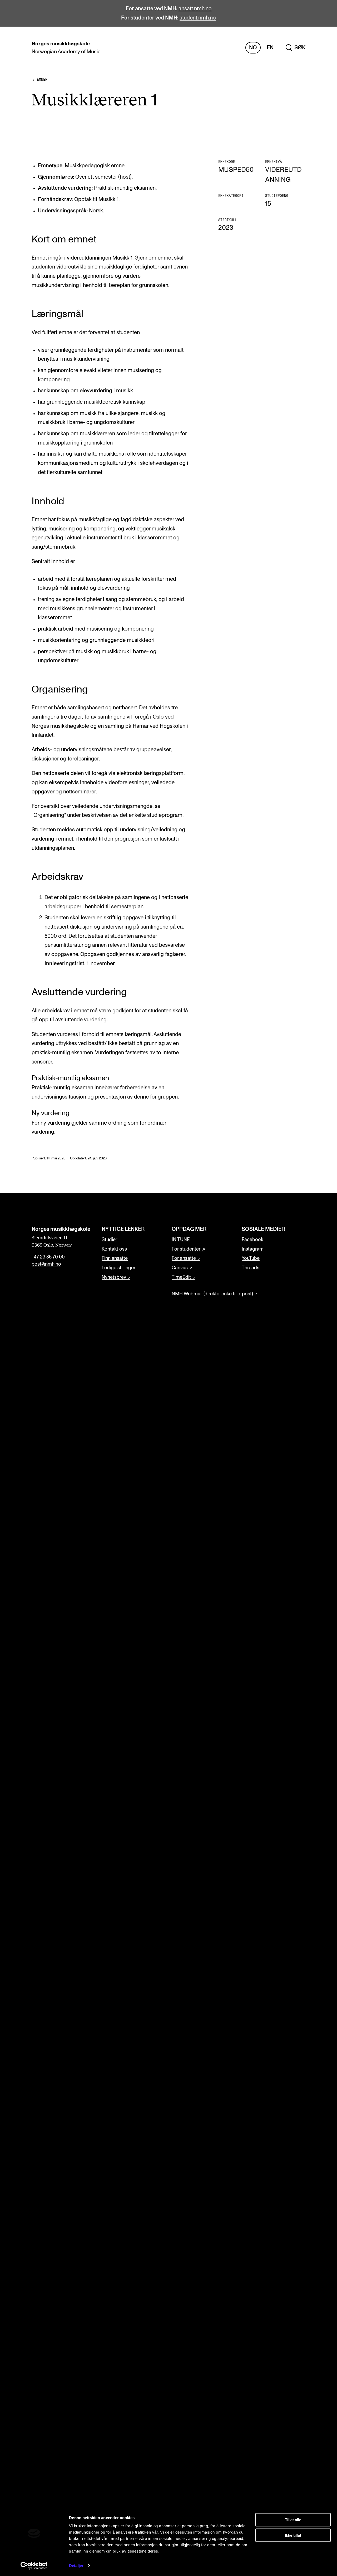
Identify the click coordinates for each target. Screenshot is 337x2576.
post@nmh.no (46, 1264)
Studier (109, 1240)
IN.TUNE (181, 1240)
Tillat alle (293, 2520)
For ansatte (184, 1258)
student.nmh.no (198, 18)
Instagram (253, 1249)
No (253, 48)
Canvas (180, 1268)
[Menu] (318, 48)
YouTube (251, 1258)
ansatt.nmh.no (195, 9)
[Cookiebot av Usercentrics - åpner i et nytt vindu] (34, 2566)
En (270, 48)
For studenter (186, 1249)
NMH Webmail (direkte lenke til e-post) (212, 1294)
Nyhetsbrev (114, 1277)
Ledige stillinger (118, 1268)
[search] (296, 48)
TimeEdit (181, 1277)
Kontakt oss (114, 1249)
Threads (251, 1268)
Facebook (252, 1240)
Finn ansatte (115, 1258)
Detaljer (76, 2566)
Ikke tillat (293, 2535)
